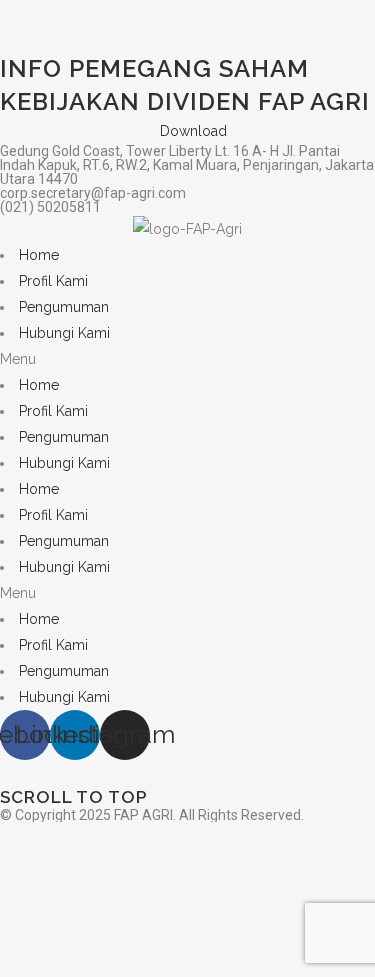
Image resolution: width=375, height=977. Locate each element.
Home (39, 255)
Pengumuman (64, 307)
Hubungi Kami (64, 333)
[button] (187, 359)
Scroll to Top (73, 797)
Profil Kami (53, 281)
